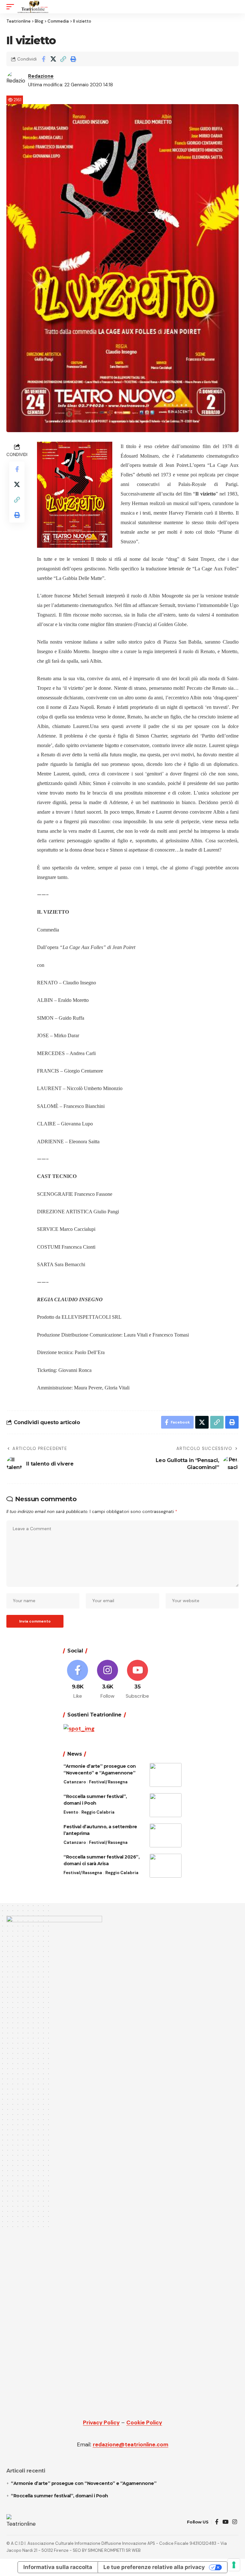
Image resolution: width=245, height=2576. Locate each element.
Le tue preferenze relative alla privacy (154, 2567)
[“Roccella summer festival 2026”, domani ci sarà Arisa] (166, 1866)
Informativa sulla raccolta (58, 2567)
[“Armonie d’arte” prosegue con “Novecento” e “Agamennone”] (166, 1775)
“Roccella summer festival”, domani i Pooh (59, 2496)
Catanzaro (75, 1782)
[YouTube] (225, 2522)
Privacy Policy (101, 2423)
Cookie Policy (144, 2423)
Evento (71, 1812)
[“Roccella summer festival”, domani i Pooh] (166, 1805)
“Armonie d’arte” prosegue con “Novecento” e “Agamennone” (84, 2483)
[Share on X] (53, 59)
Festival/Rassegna (108, 1782)
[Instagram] (108, 1680)
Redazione (41, 76)
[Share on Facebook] (43, 59)
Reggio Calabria (98, 1812)
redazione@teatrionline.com (131, 2444)
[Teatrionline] (33, 7)
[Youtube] (138, 1680)
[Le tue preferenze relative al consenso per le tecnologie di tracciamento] (234, 2565)
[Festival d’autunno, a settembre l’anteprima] (166, 1835)
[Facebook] (78, 1680)
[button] (12, 7)
